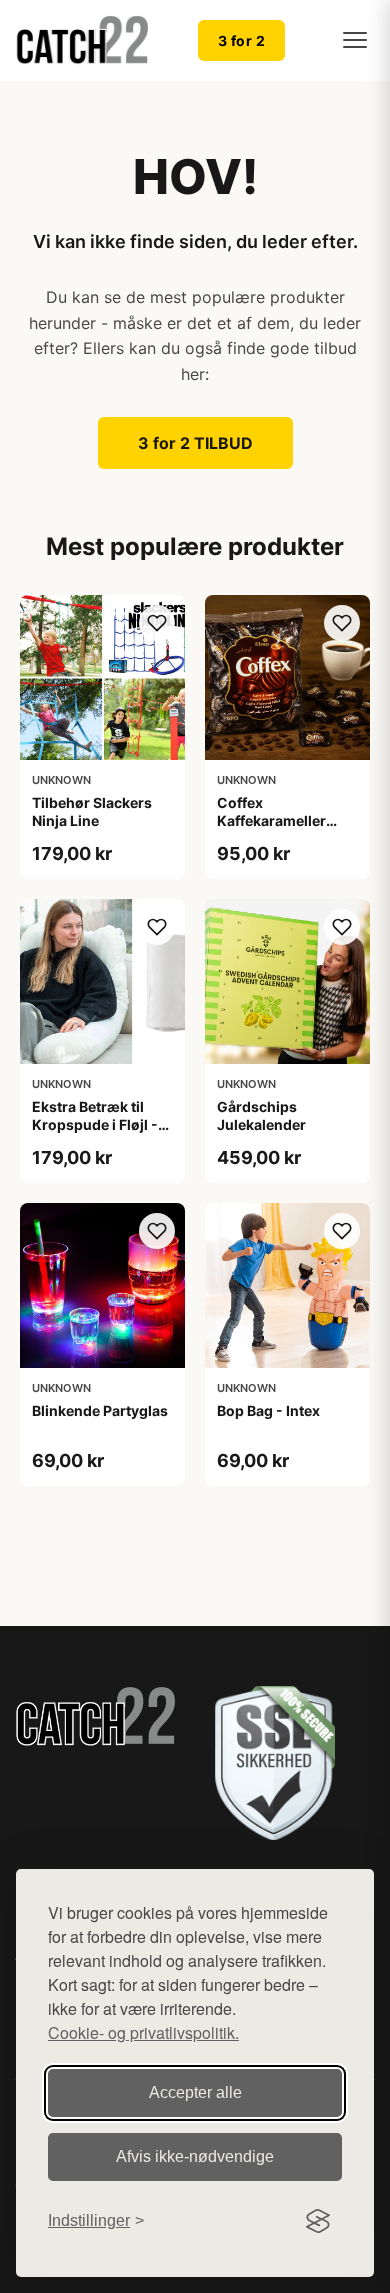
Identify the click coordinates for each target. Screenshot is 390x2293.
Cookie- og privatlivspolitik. (143, 2032)
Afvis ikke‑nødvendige (195, 2156)
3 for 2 (242, 40)
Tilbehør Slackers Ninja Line (92, 811)
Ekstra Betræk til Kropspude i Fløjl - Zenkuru (95, 1124)
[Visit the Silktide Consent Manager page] (318, 2221)
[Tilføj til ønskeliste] (157, 623)
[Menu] (355, 40)
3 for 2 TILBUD (195, 443)
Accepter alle (195, 2092)
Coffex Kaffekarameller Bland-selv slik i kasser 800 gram (275, 830)
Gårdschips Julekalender (261, 1115)
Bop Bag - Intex (268, 1410)
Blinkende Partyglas (100, 1410)
